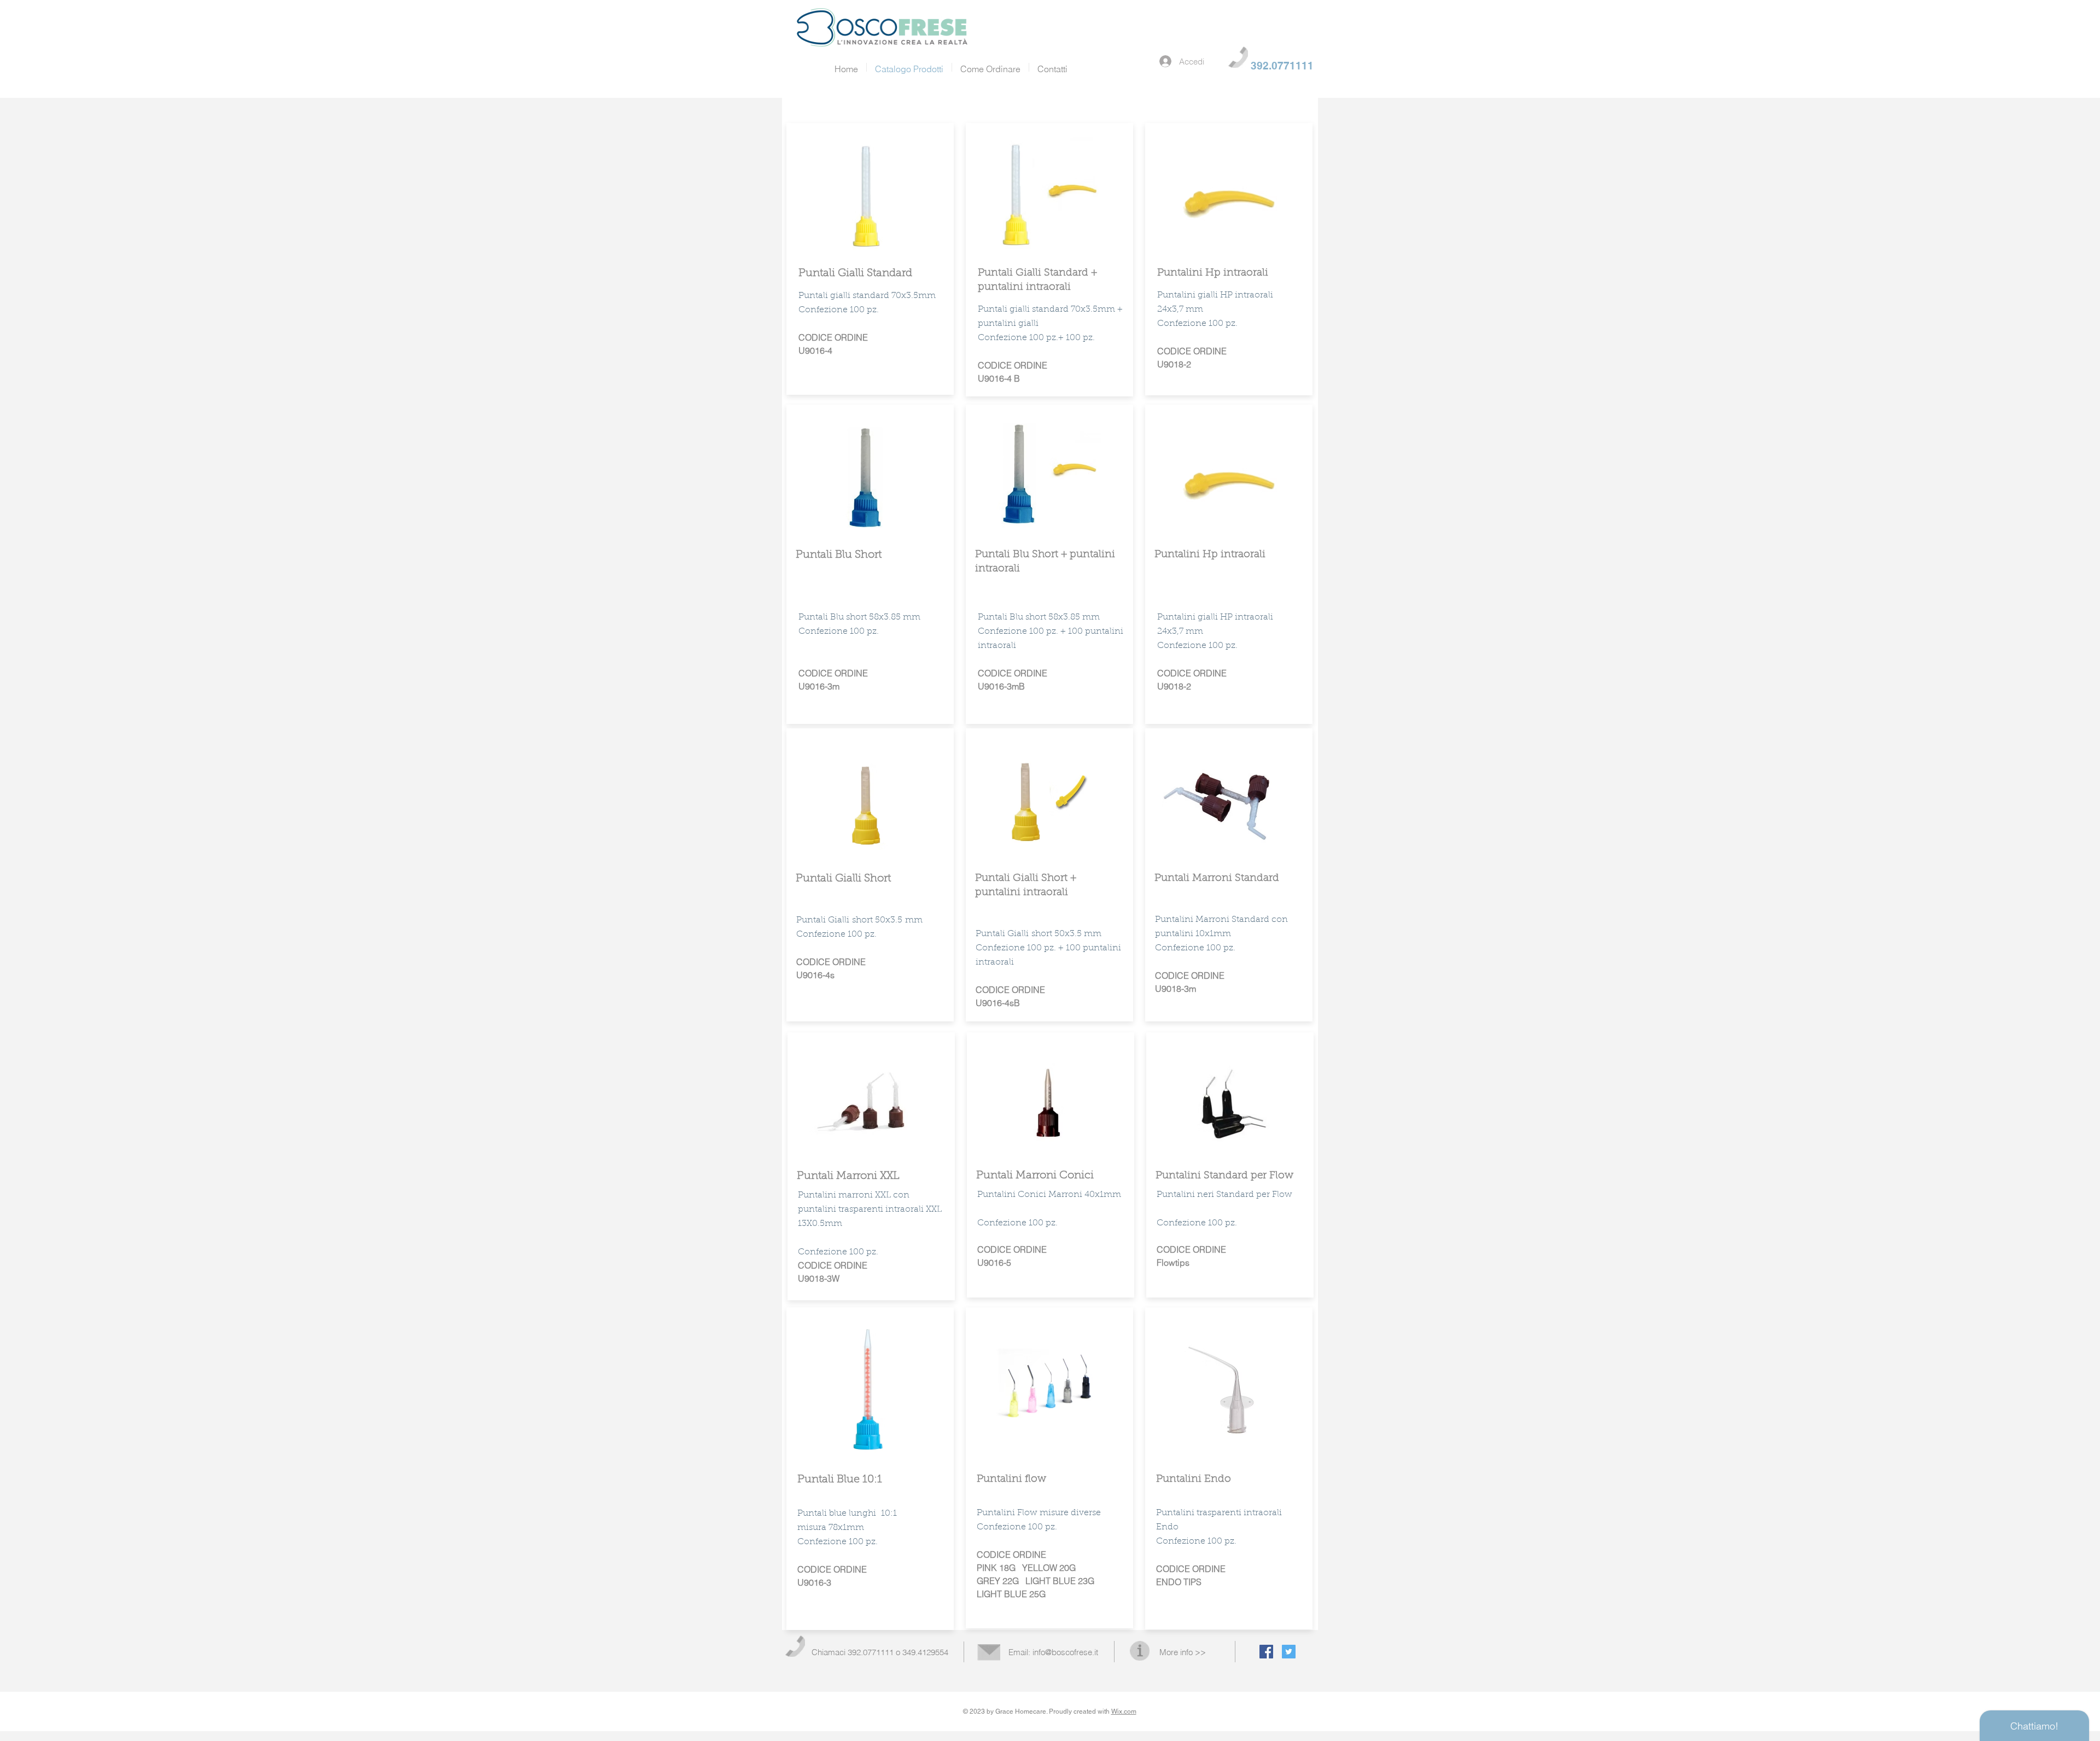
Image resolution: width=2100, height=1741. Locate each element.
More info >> (1183, 1652)
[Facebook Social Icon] (1266, 1652)
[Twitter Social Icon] (1289, 1652)
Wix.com (1124, 1711)
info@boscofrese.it (1065, 1652)
